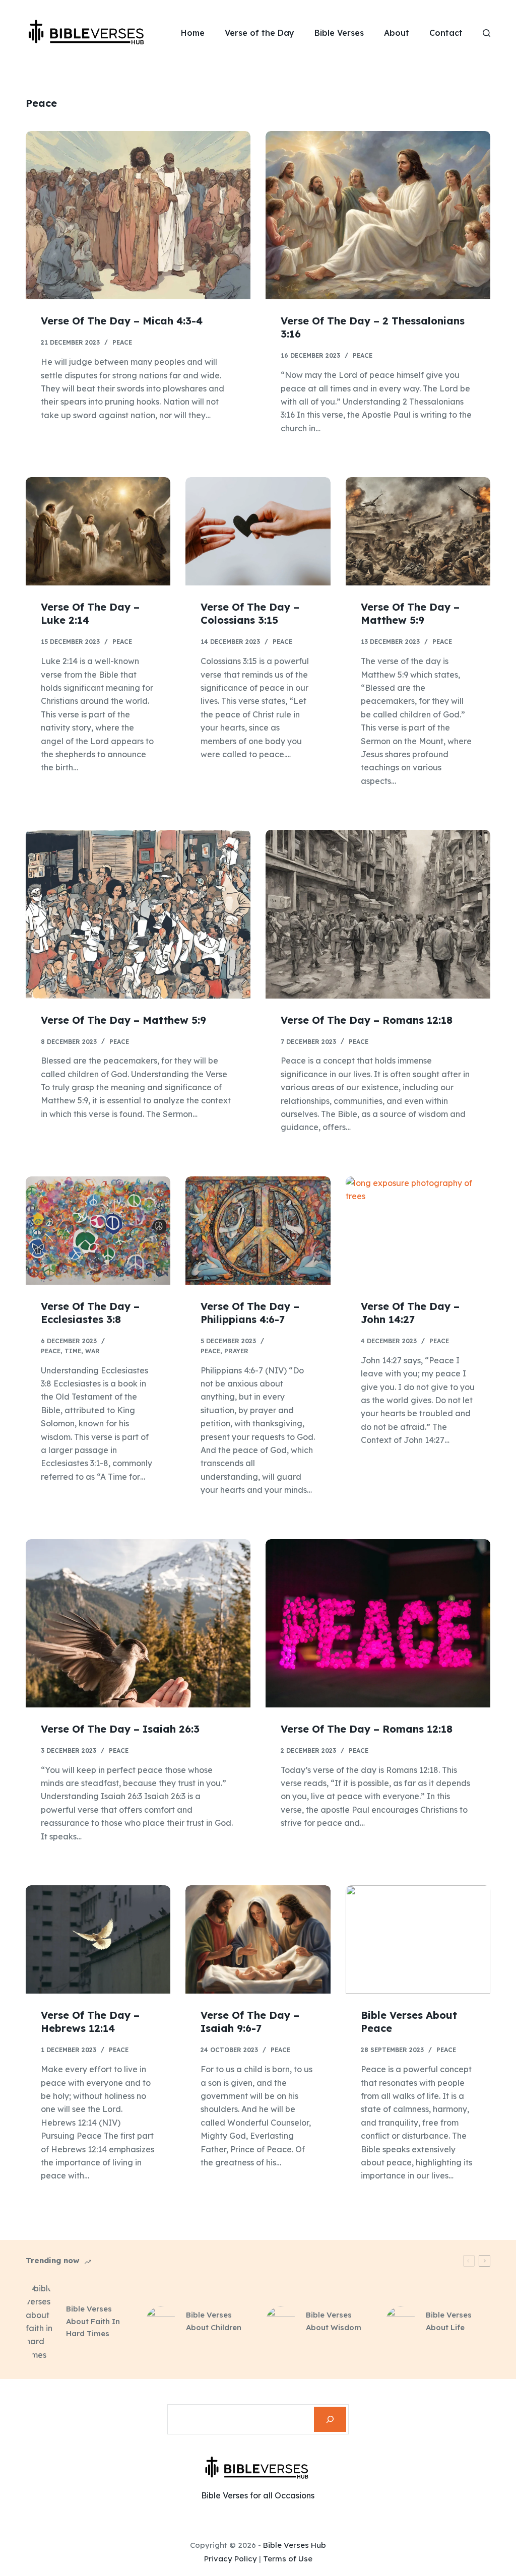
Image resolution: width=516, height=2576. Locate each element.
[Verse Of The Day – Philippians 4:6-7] (258, 1231)
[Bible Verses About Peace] (418, 1939)
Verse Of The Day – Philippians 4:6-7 (250, 1313)
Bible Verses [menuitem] (339, 33)
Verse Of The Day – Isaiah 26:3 (120, 1729)
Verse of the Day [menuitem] (260, 33)
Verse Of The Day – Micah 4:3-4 (122, 321)
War (92, 1351)
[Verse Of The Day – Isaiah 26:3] (138, 1623)
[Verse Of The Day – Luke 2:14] (98, 531)
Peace (122, 342)
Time (73, 1351)
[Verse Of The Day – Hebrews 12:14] (98, 1939)
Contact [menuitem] (446, 33)
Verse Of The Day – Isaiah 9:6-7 (250, 2022)
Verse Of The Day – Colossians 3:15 (250, 613)
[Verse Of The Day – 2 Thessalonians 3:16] (378, 215)
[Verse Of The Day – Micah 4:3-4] (138, 215)
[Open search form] (487, 33)
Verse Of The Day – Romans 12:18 (367, 1020)
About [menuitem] (397, 33)
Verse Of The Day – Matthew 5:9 (410, 613)
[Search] (330, 2419)
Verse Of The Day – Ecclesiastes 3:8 (90, 1313)
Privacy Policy (231, 2559)
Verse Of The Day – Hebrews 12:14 (90, 2022)
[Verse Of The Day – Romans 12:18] (378, 914)
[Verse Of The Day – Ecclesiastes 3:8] (98, 1231)
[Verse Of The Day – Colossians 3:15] (258, 531)
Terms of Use (288, 2559)
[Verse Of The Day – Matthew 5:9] (418, 531)
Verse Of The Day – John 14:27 (410, 1313)
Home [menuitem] (193, 33)
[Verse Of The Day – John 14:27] (418, 1231)
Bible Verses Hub (295, 2545)
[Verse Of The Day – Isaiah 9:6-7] (258, 1939)
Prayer (236, 1351)
